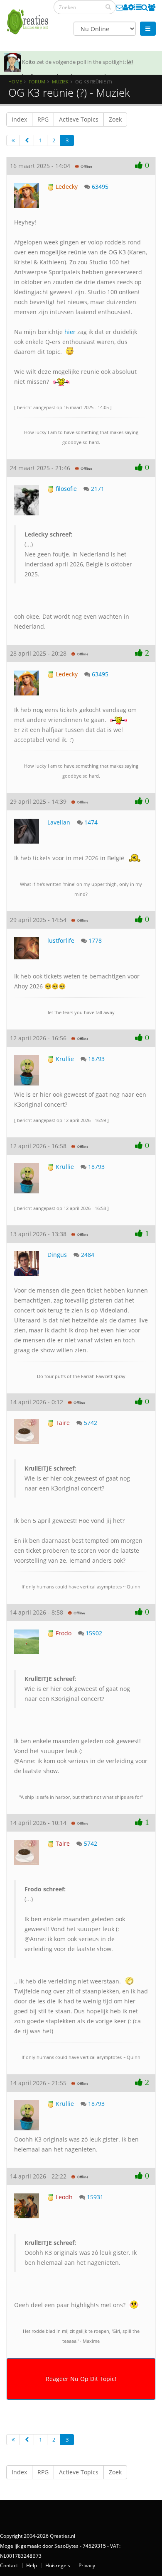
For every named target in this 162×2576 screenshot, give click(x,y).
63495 (100, 187)
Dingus (57, 1255)
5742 (91, 1423)
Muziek (60, 82)
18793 (96, 1059)
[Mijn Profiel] (125, 7)
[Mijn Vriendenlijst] (152, 7)
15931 (95, 2197)
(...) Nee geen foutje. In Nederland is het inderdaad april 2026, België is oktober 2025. (78, 554)
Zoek (115, 119)
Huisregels (58, 2565)
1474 (91, 822)
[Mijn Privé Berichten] (119, 7)
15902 (94, 1633)
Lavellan (59, 822)
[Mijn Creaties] (138, 7)
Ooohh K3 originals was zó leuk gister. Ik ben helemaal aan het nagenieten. (81, 2253)
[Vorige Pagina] (27, 140)
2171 (98, 489)
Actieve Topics (79, 119)
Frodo (63, 1633)
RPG (43, 119)
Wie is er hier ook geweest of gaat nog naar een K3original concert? (77, 1478)
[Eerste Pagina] (13, 140)
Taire (62, 1423)
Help (32, 2565)
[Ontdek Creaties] (145, 7)
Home (15, 82)
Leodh (63, 2197)
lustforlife (61, 940)
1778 (95, 940)
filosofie (65, 489)
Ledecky (66, 187)
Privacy (87, 2565)
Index (19, 119)
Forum (37, 82)
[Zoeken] (108, 7)
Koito (29, 62)
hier (70, 332)
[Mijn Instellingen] (131, 7)
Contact (9, 2565)
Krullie (64, 1059)
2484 (88, 1255)
